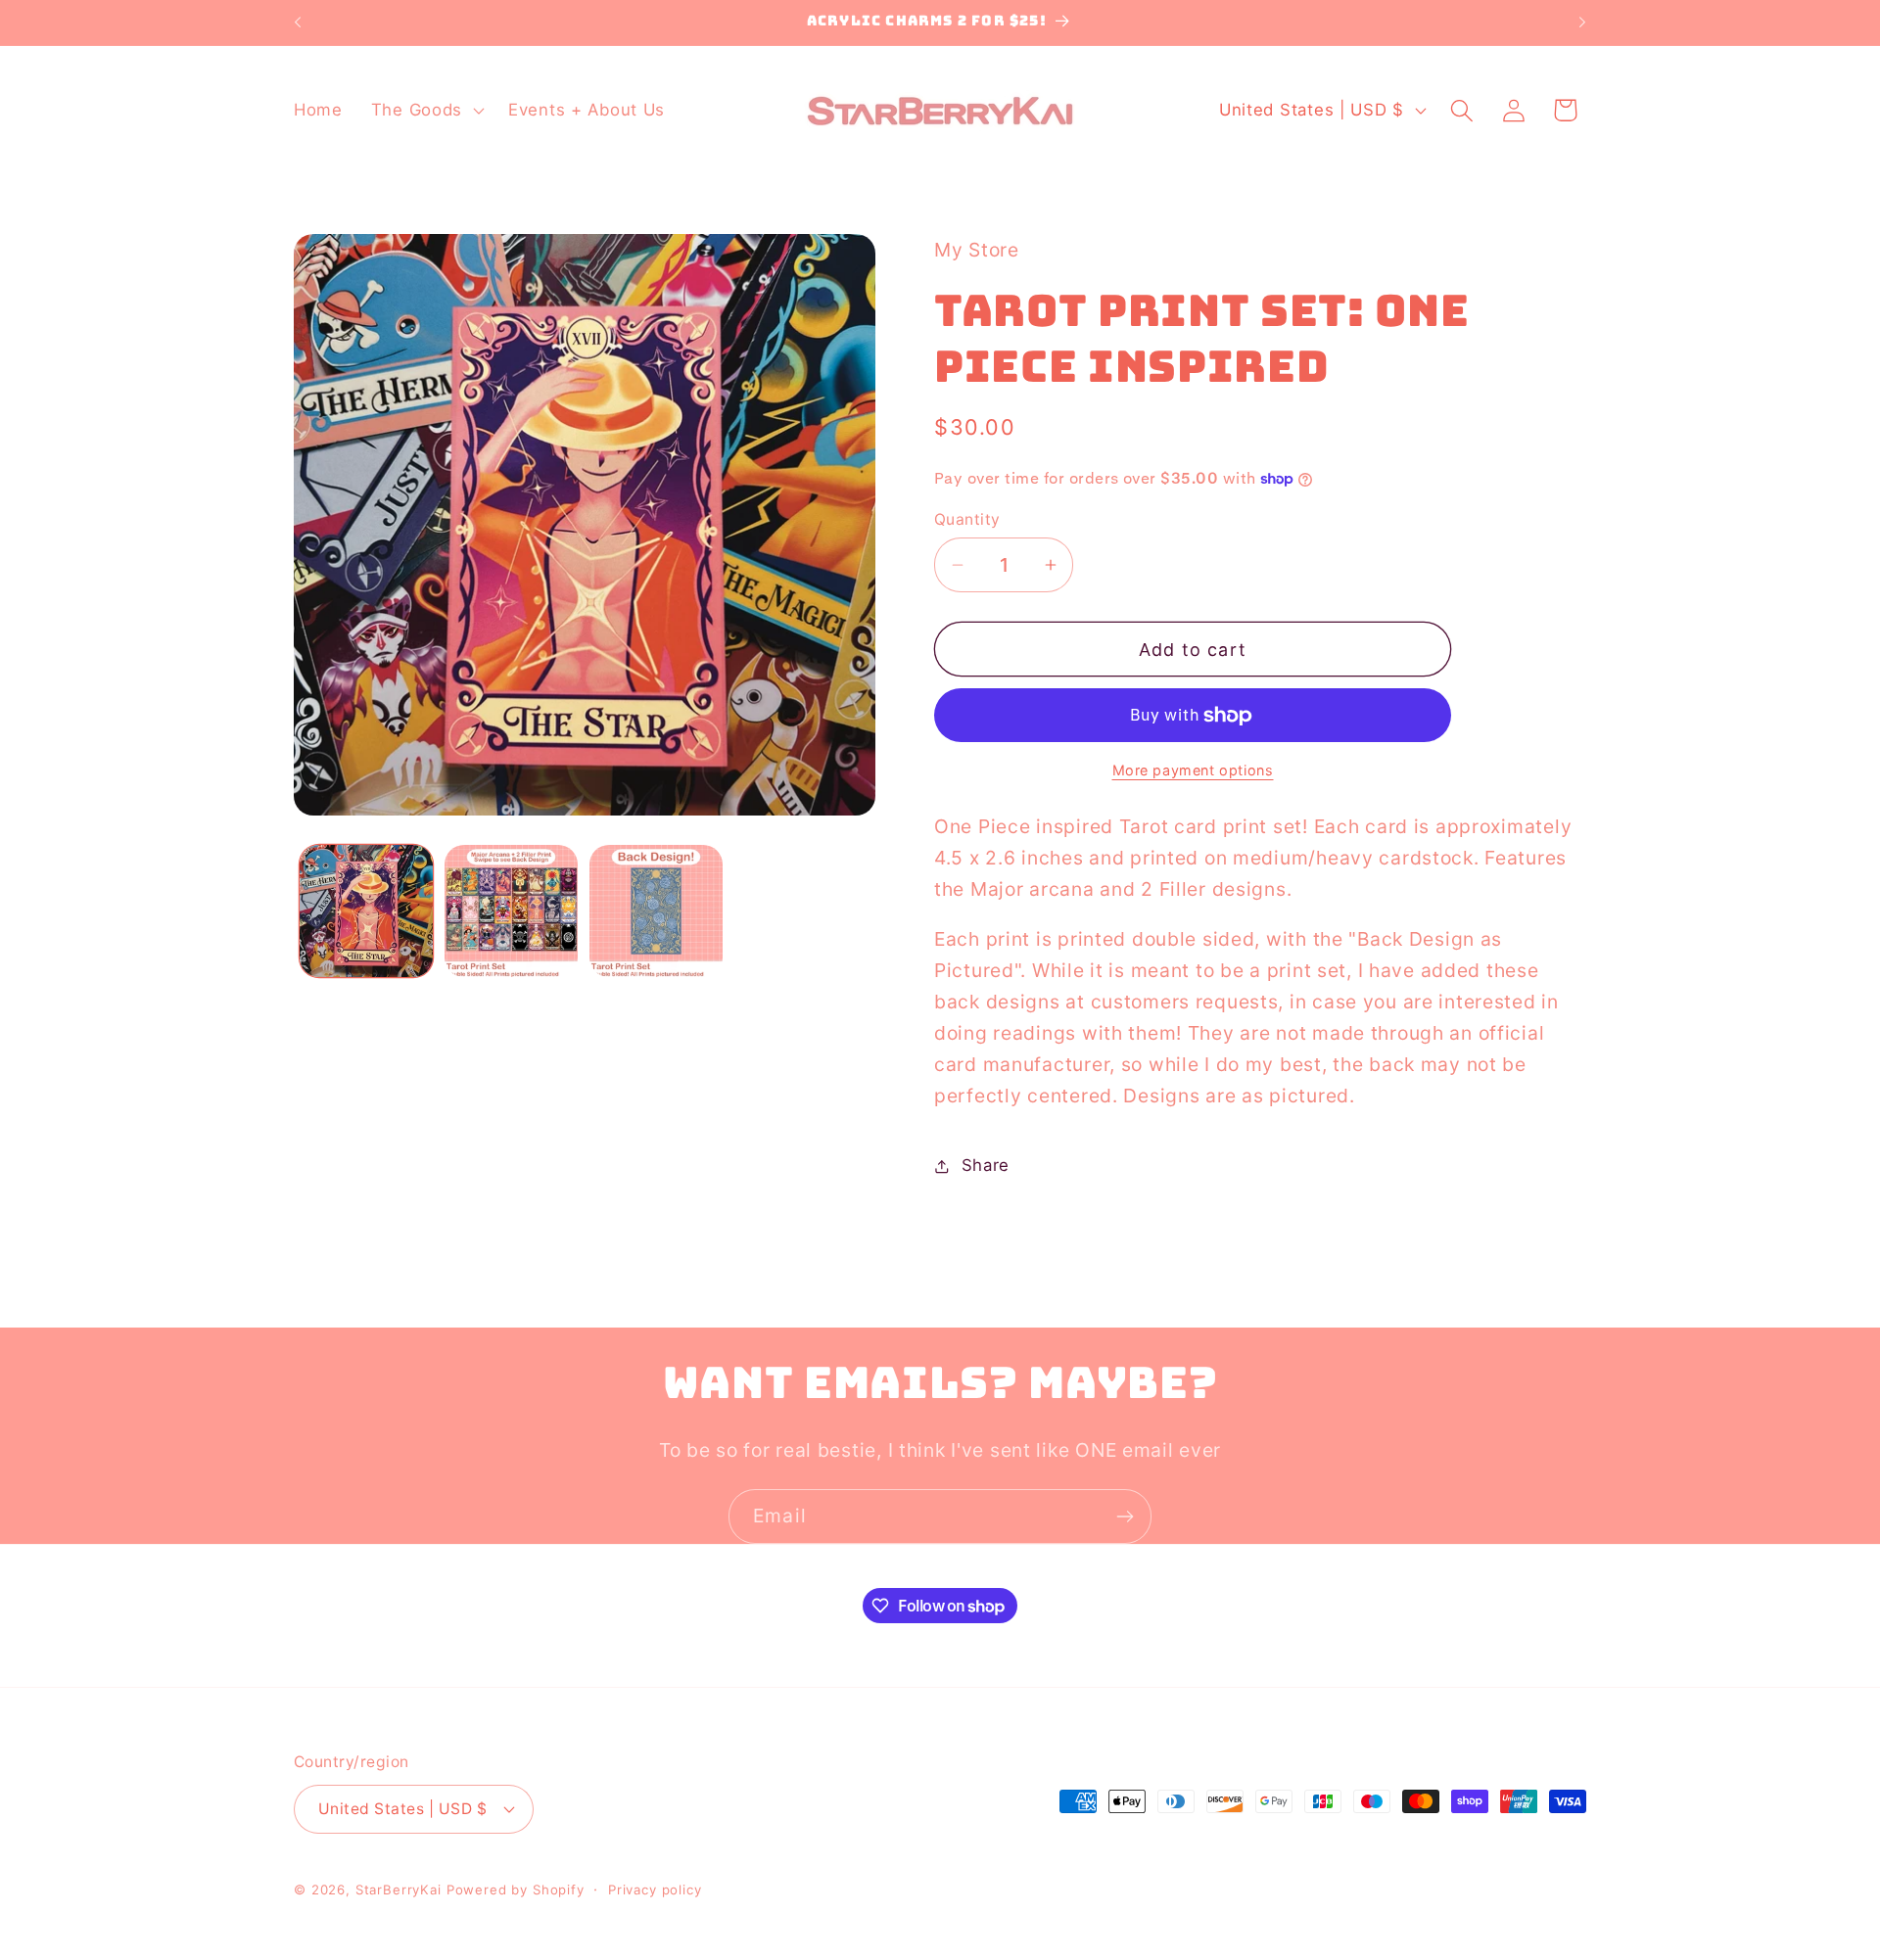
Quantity (967, 519)
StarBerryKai (399, 1890)
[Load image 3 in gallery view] (656, 911)
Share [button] (986, 1165)
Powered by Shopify (516, 1890)
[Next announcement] (1582, 23)
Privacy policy (655, 1890)
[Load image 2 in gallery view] (511, 911)
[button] (425, 111)
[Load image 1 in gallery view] (366, 911)
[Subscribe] (1125, 1517)
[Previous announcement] (298, 23)
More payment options (1193, 770)
